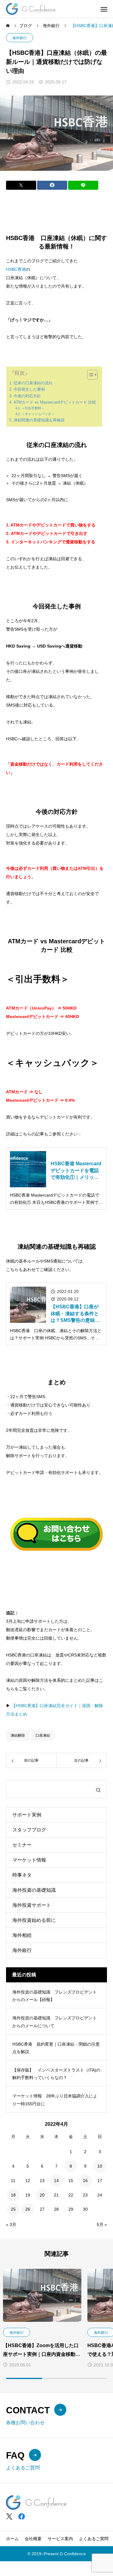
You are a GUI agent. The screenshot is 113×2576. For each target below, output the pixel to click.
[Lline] (83, 185)
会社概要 (33, 2539)
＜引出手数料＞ (33, 408)
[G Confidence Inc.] (31, 9)
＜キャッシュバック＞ (38, 414)
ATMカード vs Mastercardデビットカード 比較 (55, 402)
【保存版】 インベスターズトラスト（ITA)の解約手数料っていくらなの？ (56, 2074)
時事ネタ (22, 1875)
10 (100, 2166)
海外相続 (22, 1935)
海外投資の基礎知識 (34, 1890)
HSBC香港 (16, 269)
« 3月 (11, 2225)
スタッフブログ (29, 1830)
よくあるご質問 (94, 2539)
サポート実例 (27, 1815)
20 (42, 2195)
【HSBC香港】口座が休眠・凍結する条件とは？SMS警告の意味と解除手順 (75, 1314)
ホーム (12, 2539)
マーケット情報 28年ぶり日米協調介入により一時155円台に (55, 2100)
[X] (9, 2517)
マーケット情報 (29, 1860)
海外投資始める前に (34, 1920)
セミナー (22, 1845)
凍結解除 (18, 1735)
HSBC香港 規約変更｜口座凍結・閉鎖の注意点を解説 (56, 2048)
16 (85, 2181)
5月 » (102, 2225)
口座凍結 (43, 1735)
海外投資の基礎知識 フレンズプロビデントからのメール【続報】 (55, 1996)
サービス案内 (60, 2539)
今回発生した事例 (29, 389)
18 (13, 2195)
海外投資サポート (32, 1905)
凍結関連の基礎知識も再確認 (39, 420)
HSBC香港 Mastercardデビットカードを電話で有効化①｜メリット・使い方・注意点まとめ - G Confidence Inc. (76, 1171)
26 (28, 2209)
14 (56, 2181)
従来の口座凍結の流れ (33, 383)
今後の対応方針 (27, 396)
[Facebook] (22, 2517)
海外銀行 (20, 38)
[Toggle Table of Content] (89, 375)
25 (13, 2209)
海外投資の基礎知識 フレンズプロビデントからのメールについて (55, 2022)
